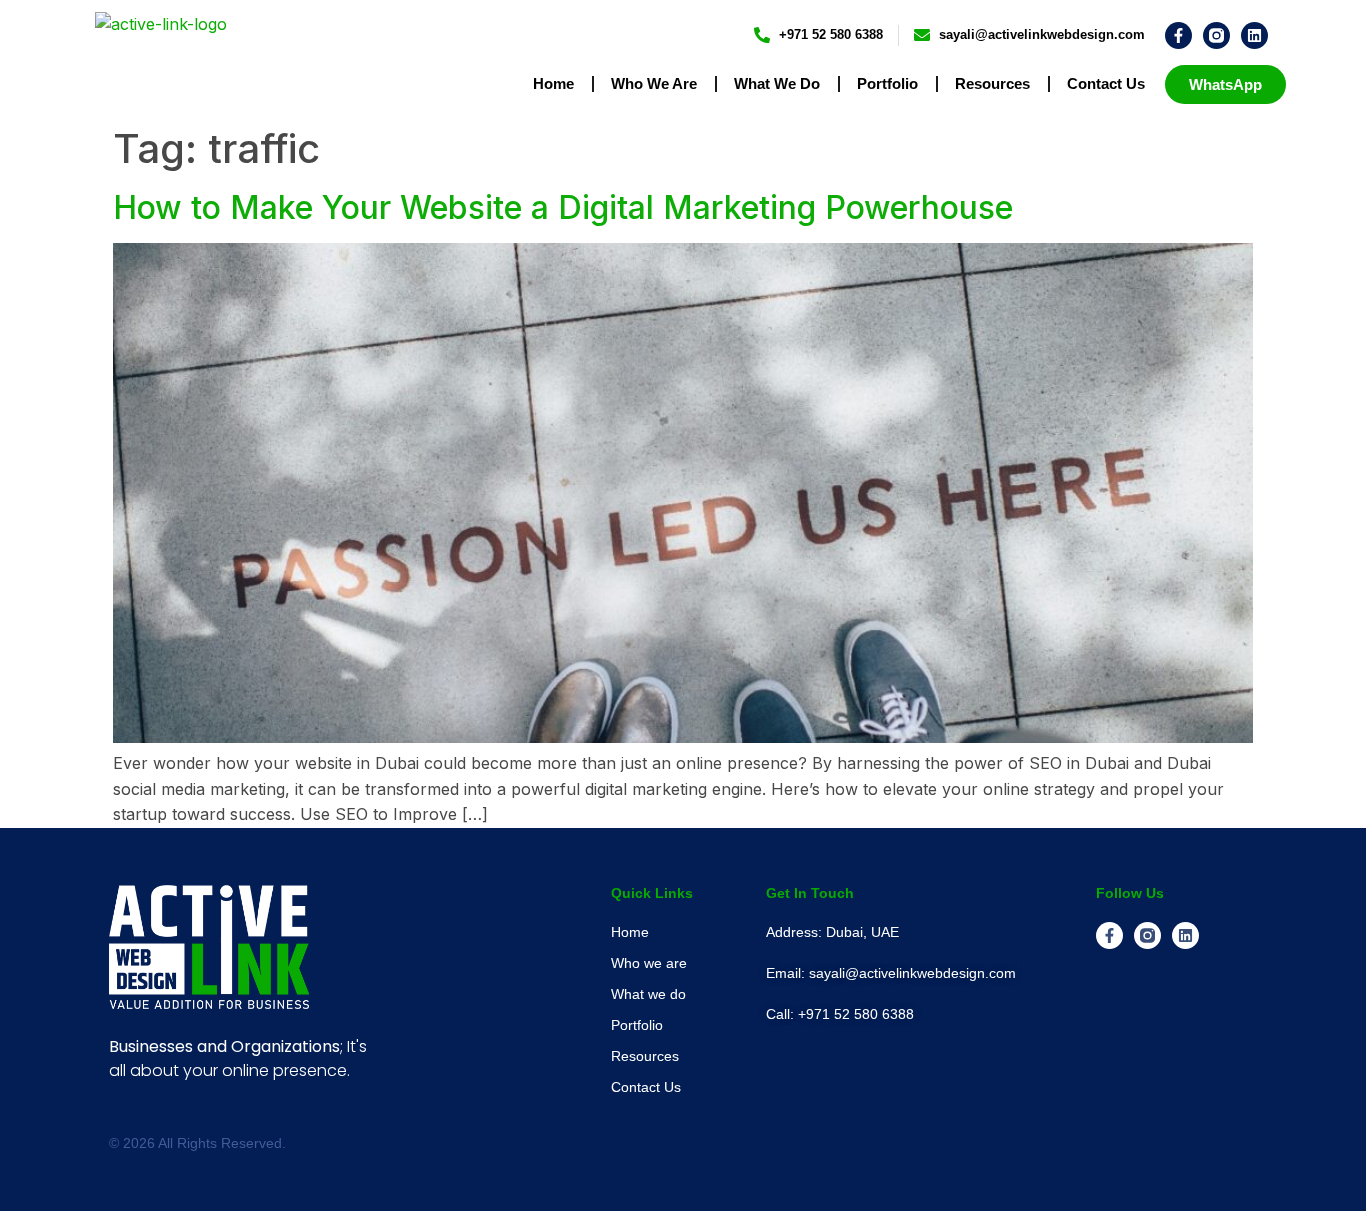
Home (553, 83)
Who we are (654, 83)
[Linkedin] (1254, 35)
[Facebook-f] (1178, 35)
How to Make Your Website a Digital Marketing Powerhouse (563, 207)
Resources (992, 83)
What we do (777, 83)
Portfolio (887, 83)
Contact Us (1106, 83)
